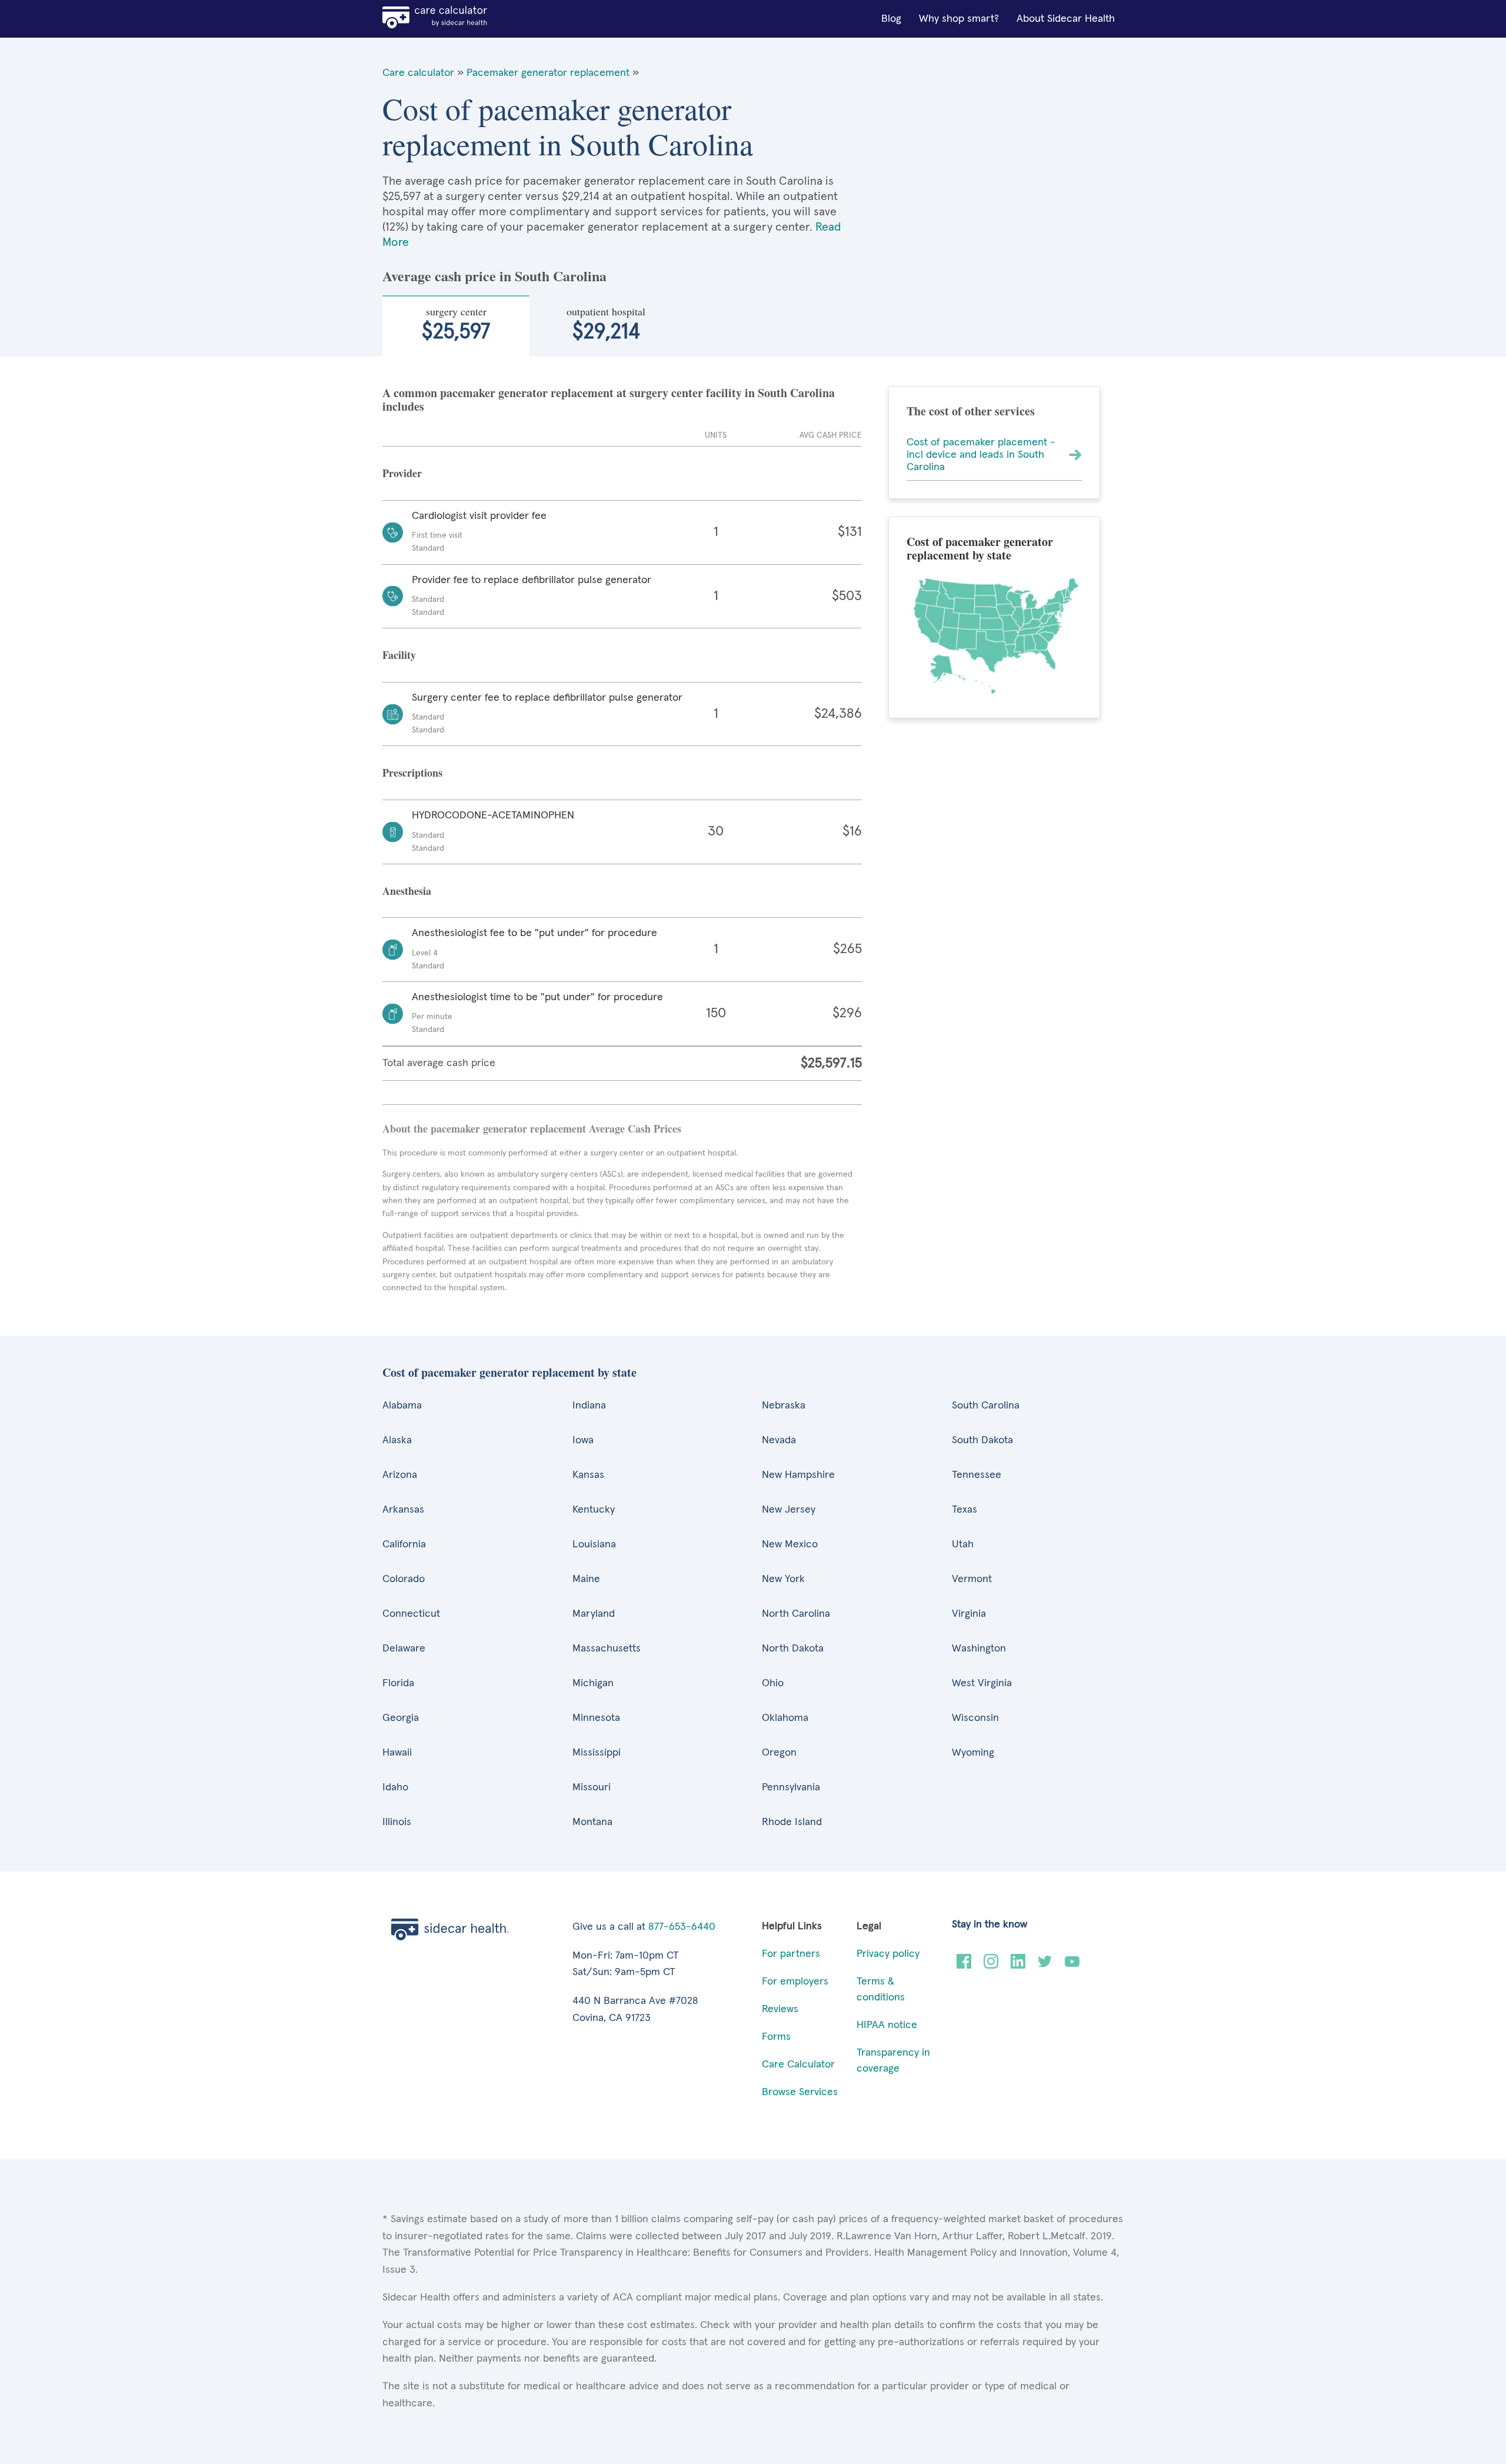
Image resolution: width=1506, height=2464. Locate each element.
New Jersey (789, 1510)
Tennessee (977, 1475)
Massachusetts (607, 1649)
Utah (963, 1544)
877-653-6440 (682, 1927)
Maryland (594, 1614)
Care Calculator (798, 2065)
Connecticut (411, 1614)
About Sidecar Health (1066, 19)
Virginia (969, 1614)
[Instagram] (991, 1966)
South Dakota (982, 1440)
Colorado (404, 1579)
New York (783, 1579)
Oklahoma (785, 1718)
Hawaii (397, 1753)
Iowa (583, 1440)
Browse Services (800, 2092)
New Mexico (790, 1544)
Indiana (589, 1406)
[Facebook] (964, 1966)
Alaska (397, 1440)
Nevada (779, 1440)
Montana (592, 1822)
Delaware (404, 1649)
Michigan (593, 1683)
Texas (964, 1510)
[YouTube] (1072, 1966)
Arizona (400, 1475)
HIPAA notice (887, 2025)
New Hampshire (798, 1475)
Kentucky (594, 1510)
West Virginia (982, 1683)
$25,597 (456, 324)
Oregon (779, 1753)
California (404, 1544)
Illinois (397, 1822)
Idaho (395, 1787)
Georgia (401, 1718)
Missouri (592, 1787)
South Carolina (986, 1406)
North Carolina (796, 1614)
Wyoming (973, 1753)
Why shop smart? (959, 19)
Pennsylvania (791, 1787)
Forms (776, 2037)
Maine (586, 1579)
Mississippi (597, 1753)
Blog (891, 19)
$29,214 (606, 324)
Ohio (773, 1683)
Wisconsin (975, 1718)
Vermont (972, 1579)
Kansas (588, 1475)
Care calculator (418, 73)
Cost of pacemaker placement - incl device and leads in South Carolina (981, 454)
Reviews (780, 2009)
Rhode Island (792, 1822)
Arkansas (403, 1510)
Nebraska (784, 1406)
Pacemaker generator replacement (548, 73)
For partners (791, 1954)
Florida (398, 1683)
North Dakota (793, 1649)
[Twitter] (1045, 1966)
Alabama (402, 1406)
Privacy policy (888, 1954)
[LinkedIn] (1018, 1966)
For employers (795, 1982)
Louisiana (594, 1544)
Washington (979, 1649)
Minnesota (596, 1718)
